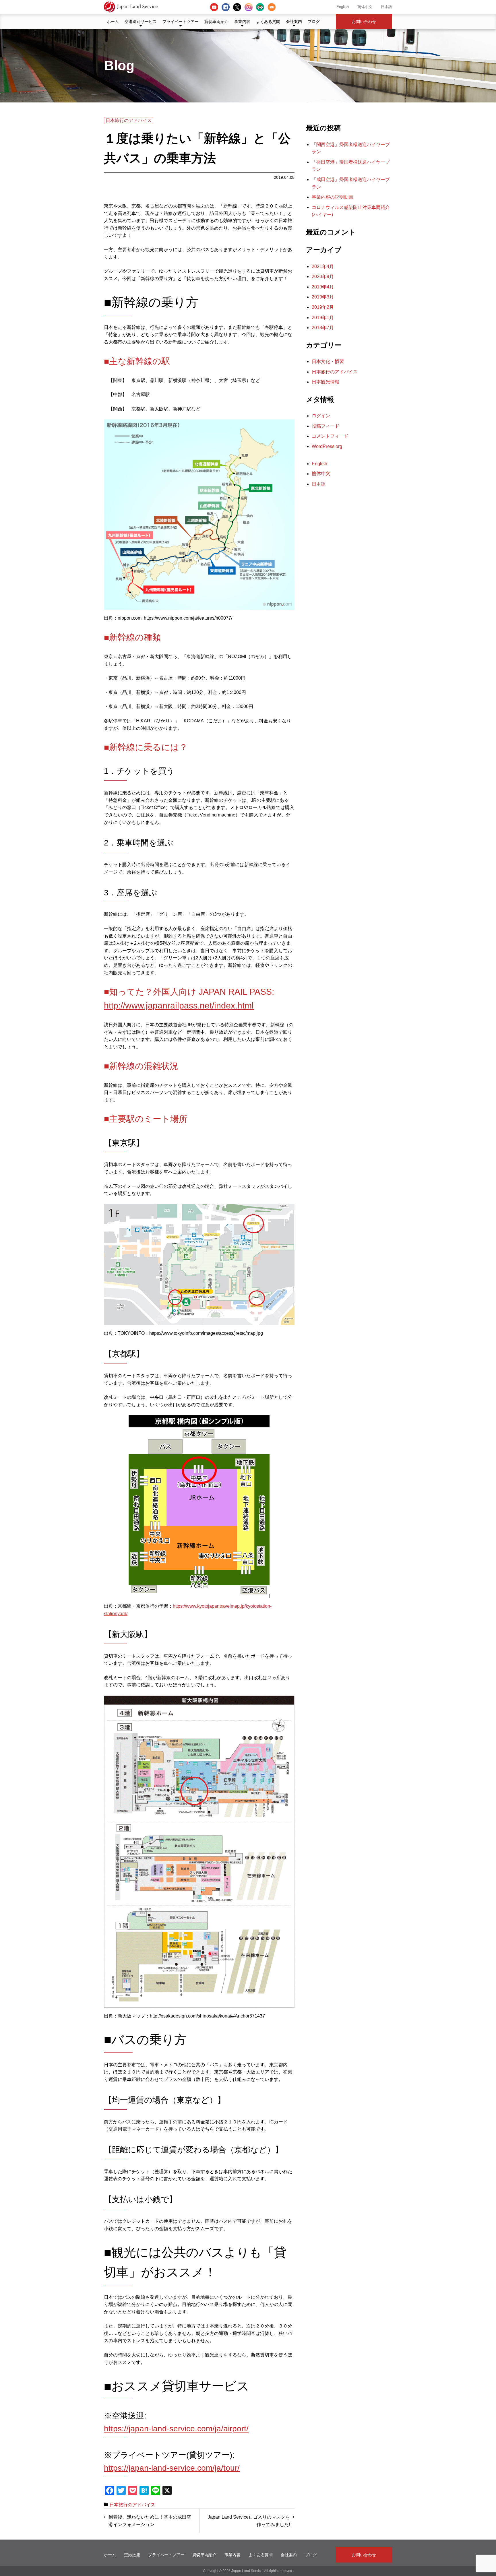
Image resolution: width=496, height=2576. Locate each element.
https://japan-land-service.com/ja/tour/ (172, 2468)
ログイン (321, 416)
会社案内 (294, 22)
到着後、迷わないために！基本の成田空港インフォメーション (150, 2521)
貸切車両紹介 (216, 22)
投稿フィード (325, 426)
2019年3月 (323, 297)
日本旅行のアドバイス (129, 120)
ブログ (314, 22)
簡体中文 (365, 7)
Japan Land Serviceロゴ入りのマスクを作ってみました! (249, 2521)
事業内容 (242, 22)
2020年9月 (323, 277)
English (343, 7)
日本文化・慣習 (328, 361)
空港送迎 (132, 2555)
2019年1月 (323, 318)
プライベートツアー (181, 22)
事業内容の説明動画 (332, 197)
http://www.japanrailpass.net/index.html (179, 1005)
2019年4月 (323, 287)
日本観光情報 (325, 382)
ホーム (113, 22)
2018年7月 (323, 328)
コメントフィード (330, 436)
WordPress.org (327, 446)
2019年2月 (323, 307)
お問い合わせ (364, 22)
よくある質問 (268, 22)
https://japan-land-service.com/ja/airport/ (176, 2429)
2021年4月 (323, 266)
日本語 (386, 7)
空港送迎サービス (141, 22)
